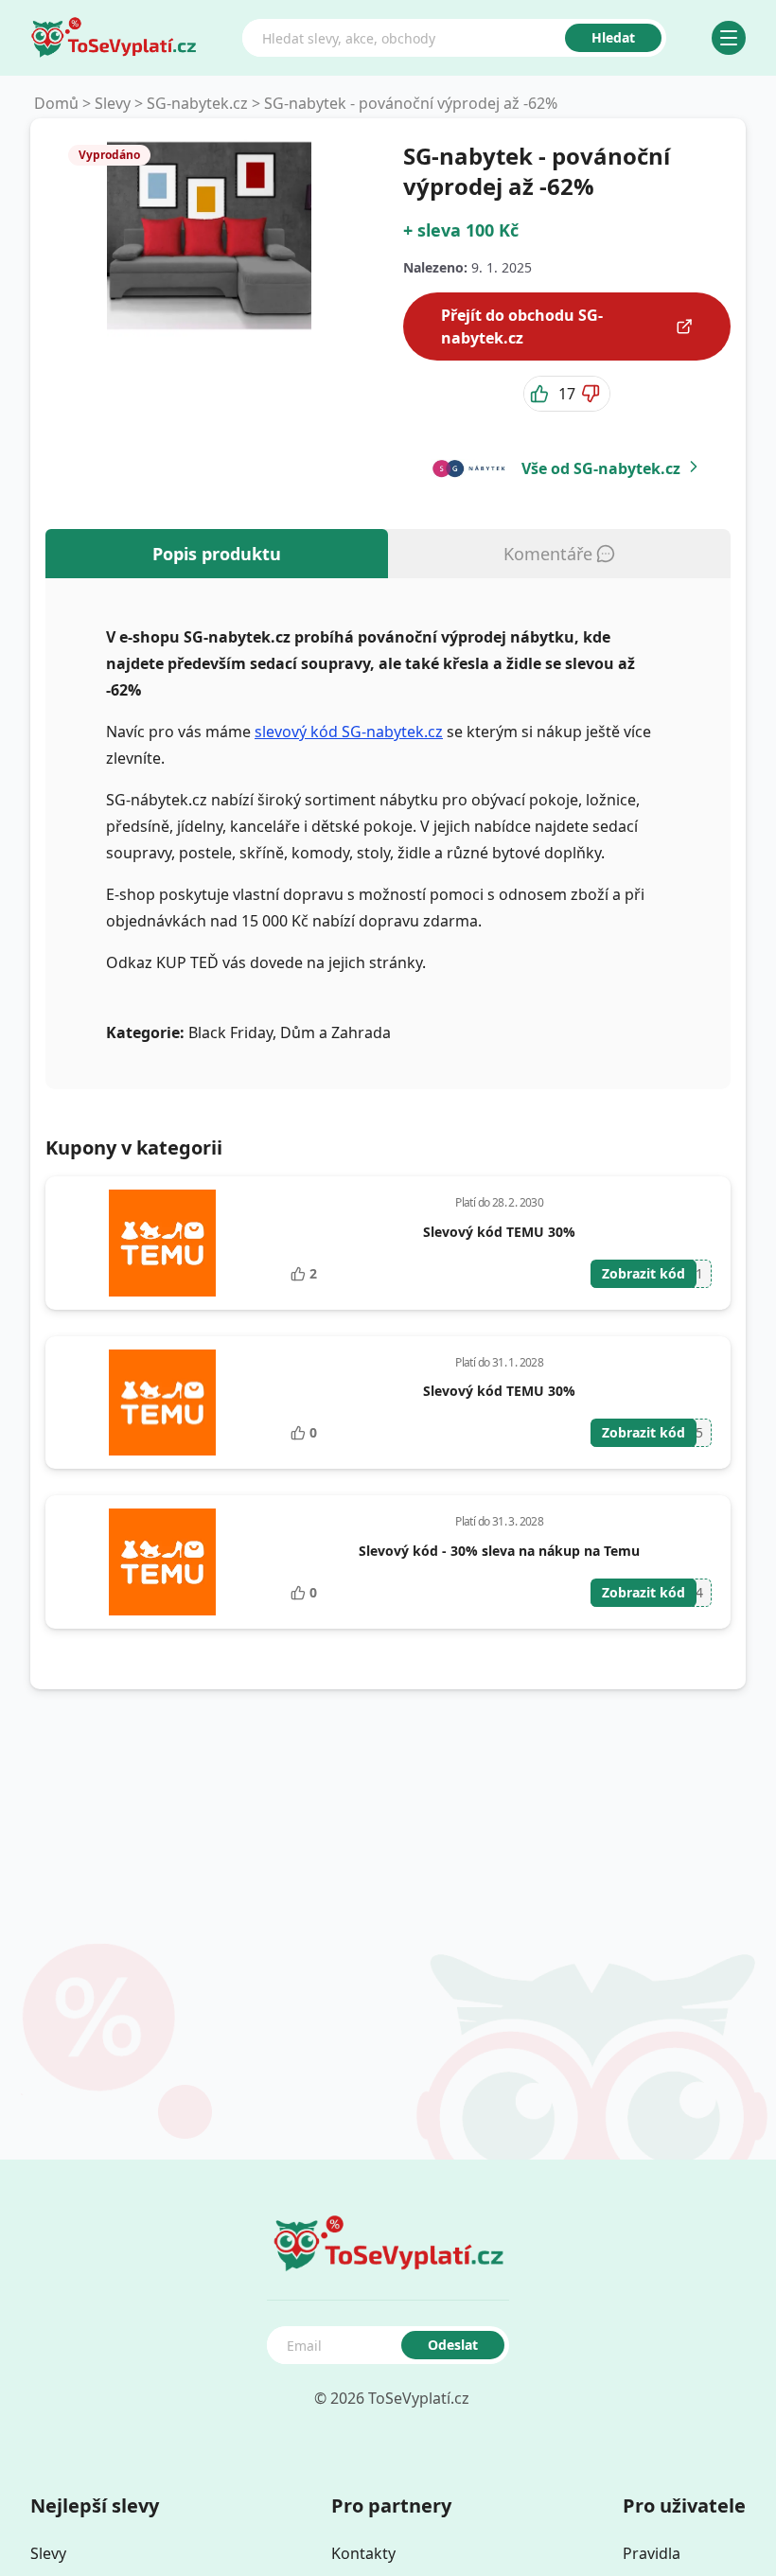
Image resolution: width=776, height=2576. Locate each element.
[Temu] (162, 1243)
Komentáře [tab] (548, 554)
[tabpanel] (388, 834)
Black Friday (230, 1032)
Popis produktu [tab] (217, 554)
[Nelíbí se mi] (592, 394)
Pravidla (652, 2553)
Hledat (613, 37)
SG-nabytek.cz (197, 103)
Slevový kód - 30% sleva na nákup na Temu (499, 1551)
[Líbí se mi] (541, 394)
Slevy (113, 103)
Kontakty (363, 2553)
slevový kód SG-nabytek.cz (349, 732)
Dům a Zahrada (335, 1032)
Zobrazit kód (644, 1273)
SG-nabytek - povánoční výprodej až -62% (411, 103)
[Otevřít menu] (729, 38)
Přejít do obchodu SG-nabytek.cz (522, 326)
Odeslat (453, 2345)
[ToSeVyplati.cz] (114, 38)
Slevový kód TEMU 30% (499, 1232)
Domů (56, 103)
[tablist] (388, 554)
